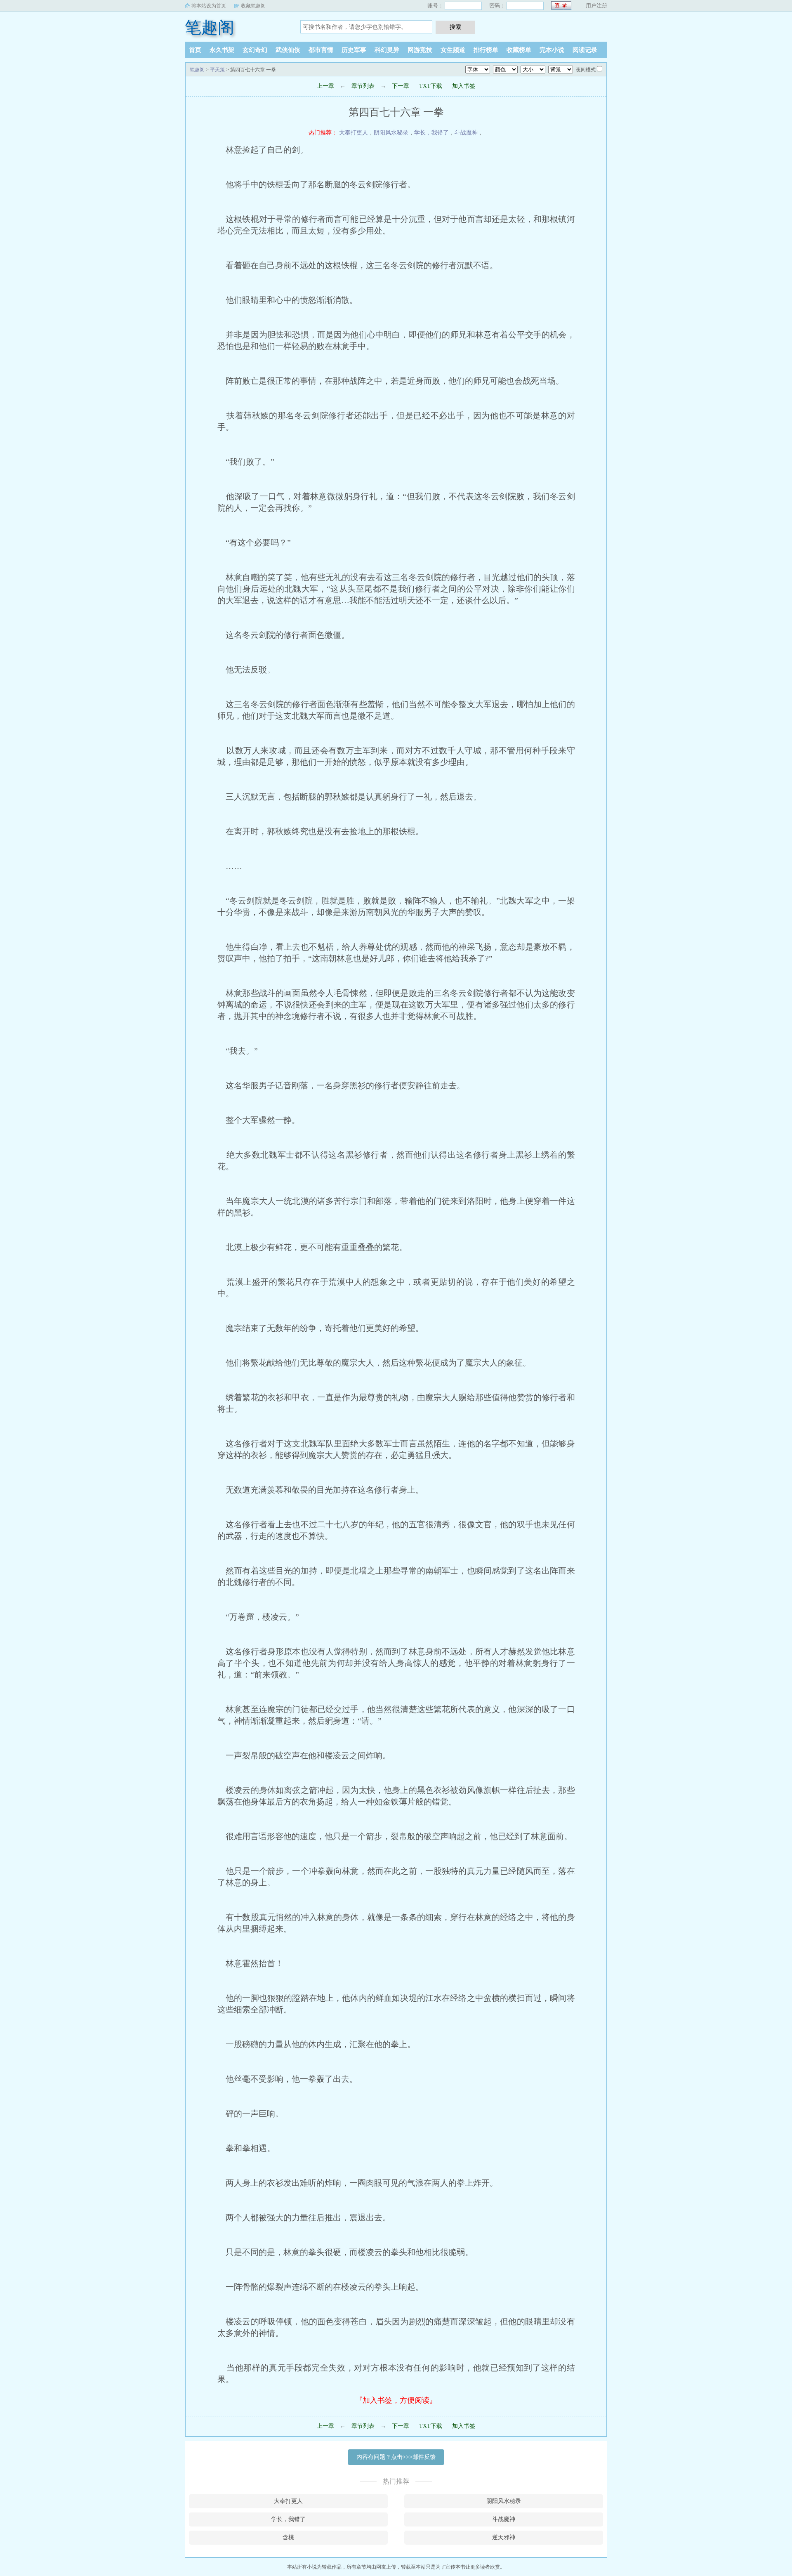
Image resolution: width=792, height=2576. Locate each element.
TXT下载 (431, 86)
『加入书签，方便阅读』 (396, 2400)
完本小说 (552, 50)
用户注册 (596, 6)
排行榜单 (486, 50)
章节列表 (363, 86)
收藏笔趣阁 (253, 6)
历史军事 (354, 50)
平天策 (217, 70)
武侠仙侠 (288, 50)
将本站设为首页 (209, 6)
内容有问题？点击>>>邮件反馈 (396, 2457)
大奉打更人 (354, 133)
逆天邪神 (504, 2537)
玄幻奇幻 (255, 50)
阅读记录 (585, 50)
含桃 (288, 2537)
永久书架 (222, 50)
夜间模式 (586, 70)
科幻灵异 (387, 50)
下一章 (401, 86)
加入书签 (464, 86)
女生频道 (453, 50)
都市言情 (321, 50)
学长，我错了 (431, 133)
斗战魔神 (466, 133)
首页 (195, 50)
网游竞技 (420, 50)
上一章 (325, 86)
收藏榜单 (519, 50)
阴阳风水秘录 (391, 133)
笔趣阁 (210, 27)
